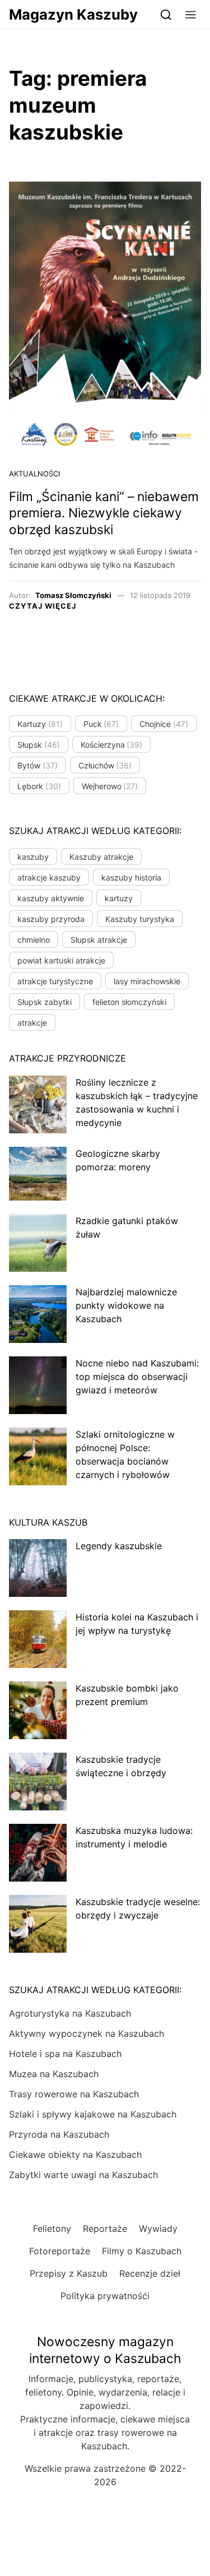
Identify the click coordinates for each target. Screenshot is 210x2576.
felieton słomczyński (129, 1002)
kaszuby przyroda (51, 919)
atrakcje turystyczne (55, 981)
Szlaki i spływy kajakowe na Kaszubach (93, 2114)
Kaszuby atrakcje (101, 857)
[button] (191, 14)
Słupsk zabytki (45, 1002)
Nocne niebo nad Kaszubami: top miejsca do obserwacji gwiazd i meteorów (137, 1377)
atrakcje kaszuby (49, 877)
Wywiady (158, 2228)
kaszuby (33, 857)
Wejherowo (110, 786)
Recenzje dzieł (150, 2273)
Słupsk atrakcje (99, 940)
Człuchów (105, 765)
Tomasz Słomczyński (73, 595)
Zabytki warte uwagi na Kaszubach (83, 2175)
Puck (101, 724)
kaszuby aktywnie (51, 898)
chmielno (34, 940)
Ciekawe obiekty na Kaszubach (75, 2155)
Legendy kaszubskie (119, 1546)
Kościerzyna (112, 745)
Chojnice (164, 724)
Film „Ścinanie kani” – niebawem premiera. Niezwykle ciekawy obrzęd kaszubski (104, 513)
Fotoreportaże (60, 2251)
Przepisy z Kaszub (69, 2273)
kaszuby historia (131, 877)
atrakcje (32, 1023)
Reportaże (105, 2228)
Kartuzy (40, 724)
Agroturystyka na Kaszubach (70, 2013)
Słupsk (39, 745)
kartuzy (119, 898)
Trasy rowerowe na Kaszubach (74, 2094)
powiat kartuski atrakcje (61, 960)
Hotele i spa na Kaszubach (65, 2054)
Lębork (39, 786)
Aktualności (34, 474)
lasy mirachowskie (147, 981)
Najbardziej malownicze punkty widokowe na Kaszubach (126, 1305)
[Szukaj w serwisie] (166, 14)
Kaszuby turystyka (140, 919)
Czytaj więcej (43, 606)
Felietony (52, 2228)
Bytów (38, 765)
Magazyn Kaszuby (73, 14)
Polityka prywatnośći (105, 2296)
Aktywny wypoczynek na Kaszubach (87, 2033)
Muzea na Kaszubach (54, 2074)
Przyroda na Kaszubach (59, 2134)
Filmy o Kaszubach (142, 2251)
